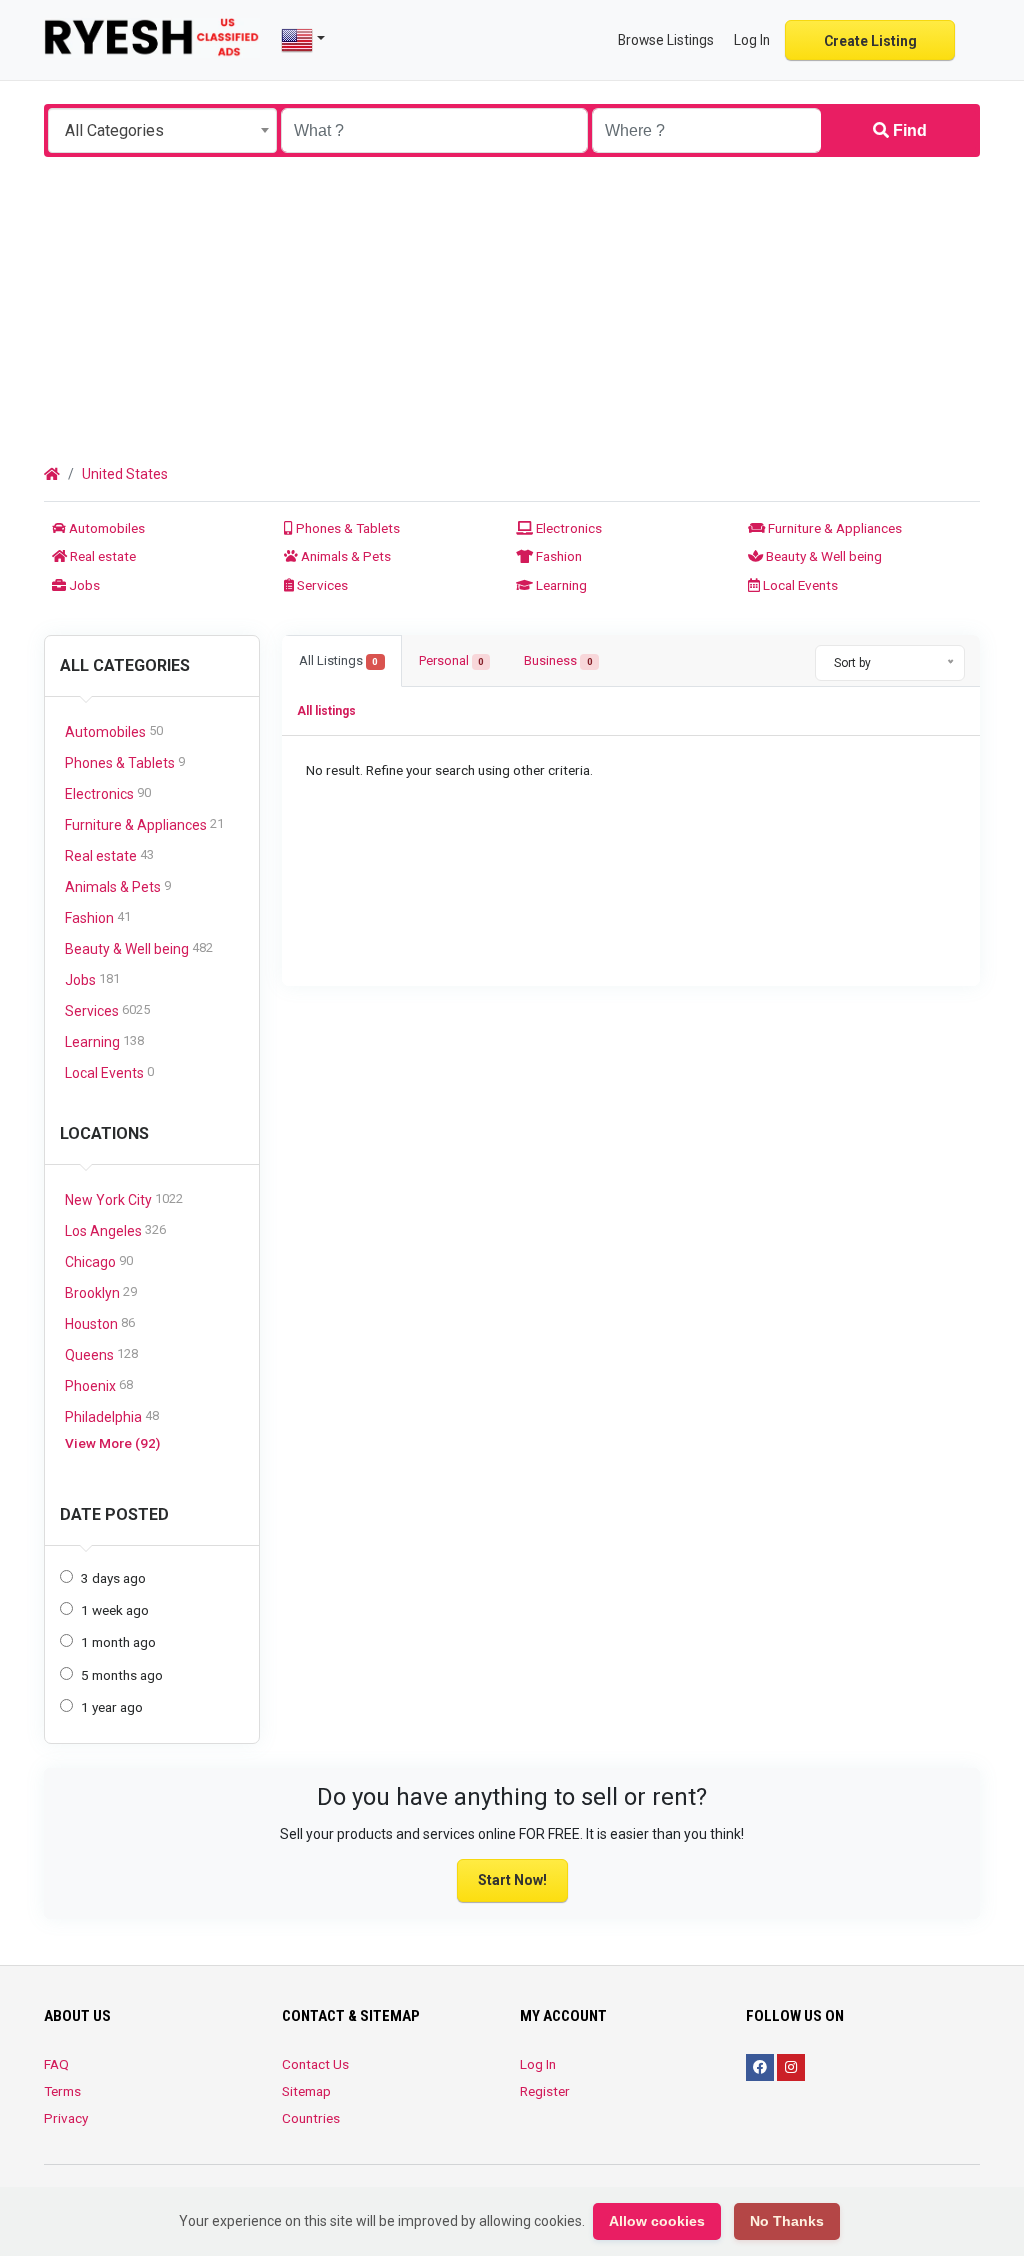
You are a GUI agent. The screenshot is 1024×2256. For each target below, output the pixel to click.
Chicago (99, 1261)
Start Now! (512, 1880)
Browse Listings (666, 40)
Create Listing (870, 41)
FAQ (56, 2064)
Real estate (101, 556)
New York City (124, 1199)
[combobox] (162, 130)
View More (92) (112, 1443)
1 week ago (115, 1610)
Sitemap (306, 2091)
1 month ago (118, 1642)
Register (545, 2091)
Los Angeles (115, 1230)
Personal (451, 660)
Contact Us (315, 2064)
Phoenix (99, 1385)
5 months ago (122, 1675)
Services (321, 585)
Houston (100, 1323)
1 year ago (112, 1707)
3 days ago (113, 1578)
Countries (311, 2118)
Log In (538, 2064)
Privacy (66, 2118)
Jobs (83, 585)
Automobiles (105, 528)
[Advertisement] (512, 307)
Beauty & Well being (822, 556)
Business (558, 660)
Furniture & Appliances (833, 528)
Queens (101, 1354)
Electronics (567, 528)
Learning (560, 585)
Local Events (799, 585)
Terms (62, 2091)
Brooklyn (101, 1292)
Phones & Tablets (346, 528)
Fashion (557, 556)
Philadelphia (112, 1416)
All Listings (338, 660)
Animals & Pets (344, 556)
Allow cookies (657, 2221)
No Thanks (787, 2221)
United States (125, 474)
